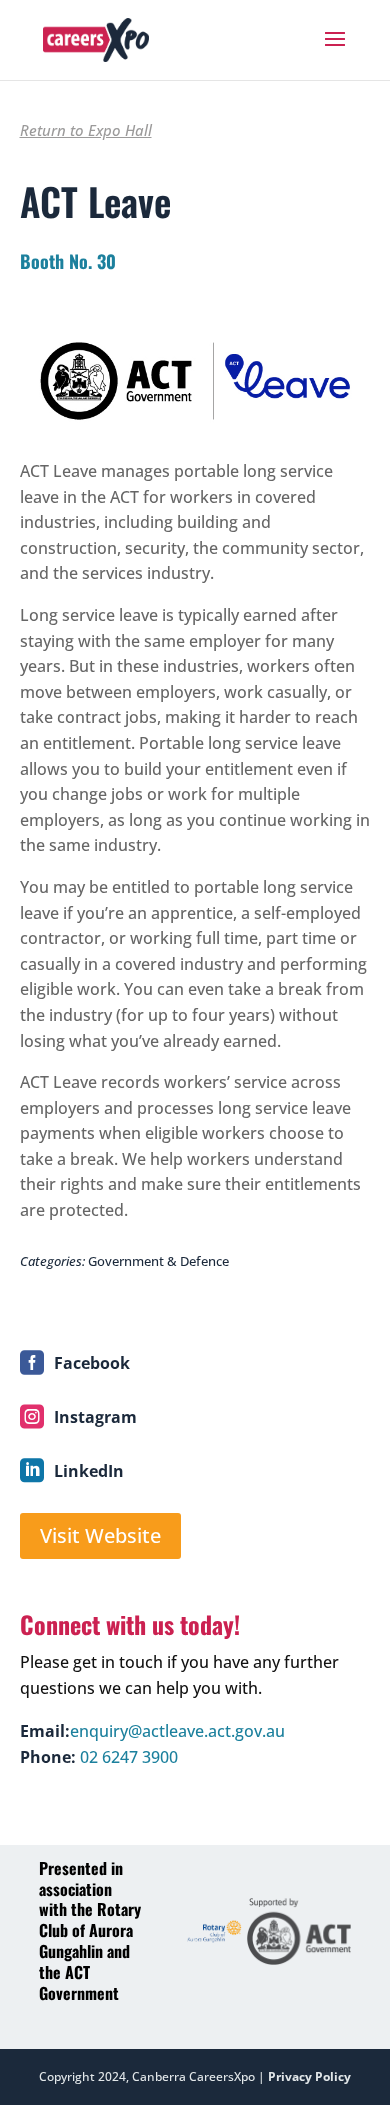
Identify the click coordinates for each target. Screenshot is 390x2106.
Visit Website (100, 1535)
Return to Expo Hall (86, 130)
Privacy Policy (309, 2076)
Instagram (95, 1417)
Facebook (92, 1363)
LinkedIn (89, 1471)
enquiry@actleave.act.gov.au (177, 1731)
